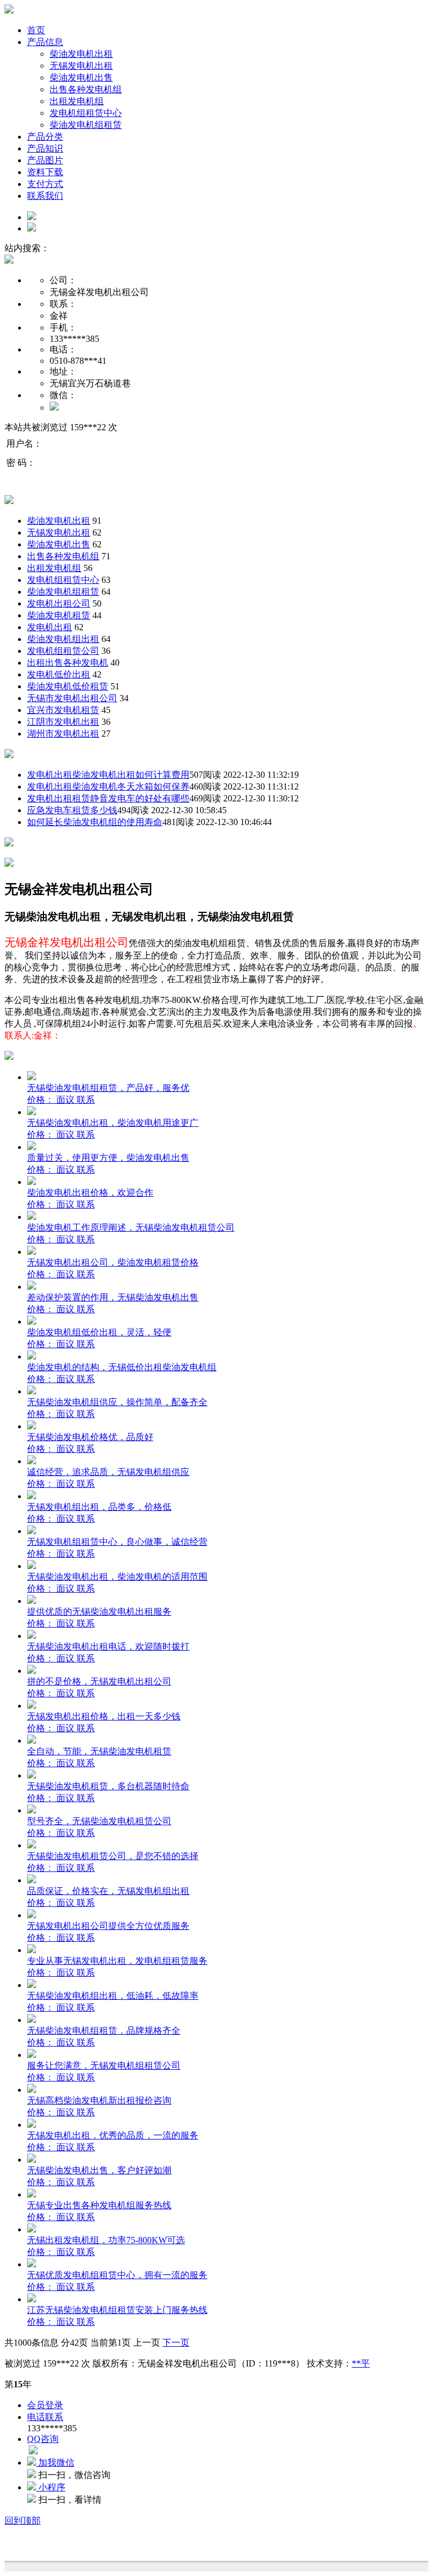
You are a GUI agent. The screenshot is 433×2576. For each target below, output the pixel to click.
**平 (361, 2363)
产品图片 (45, 160)
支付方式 (45, 184)
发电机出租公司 (59, 603)
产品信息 (45, 42)
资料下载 (45, 172)
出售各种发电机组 (86, 89)
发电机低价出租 (59, 674)
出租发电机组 (77, 101)
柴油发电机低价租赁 (68, 686)
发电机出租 (50, 627)
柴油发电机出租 (81, 54)
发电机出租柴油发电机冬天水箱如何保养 (108, 786)
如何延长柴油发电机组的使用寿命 (95, 822)
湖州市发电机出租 (63, 734)
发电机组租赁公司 (63, 651)
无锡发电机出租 (81, 66)
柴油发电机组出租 (63, 639)
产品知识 (45, 148)
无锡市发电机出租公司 (72, 698)
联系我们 (45, 196)
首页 (36, 30)
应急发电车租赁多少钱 (72, 810)
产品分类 (45, 137)
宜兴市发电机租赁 (63, 710)
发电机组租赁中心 (86, 113)
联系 (86, 1100)
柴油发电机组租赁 (86, 125)
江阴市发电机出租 (63, 722)
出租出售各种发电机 (68, 663)
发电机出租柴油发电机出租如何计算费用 (108, 775)
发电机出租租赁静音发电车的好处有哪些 (108, 798)
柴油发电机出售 (81, 77)
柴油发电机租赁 (59, 615)
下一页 (176, 2343)
